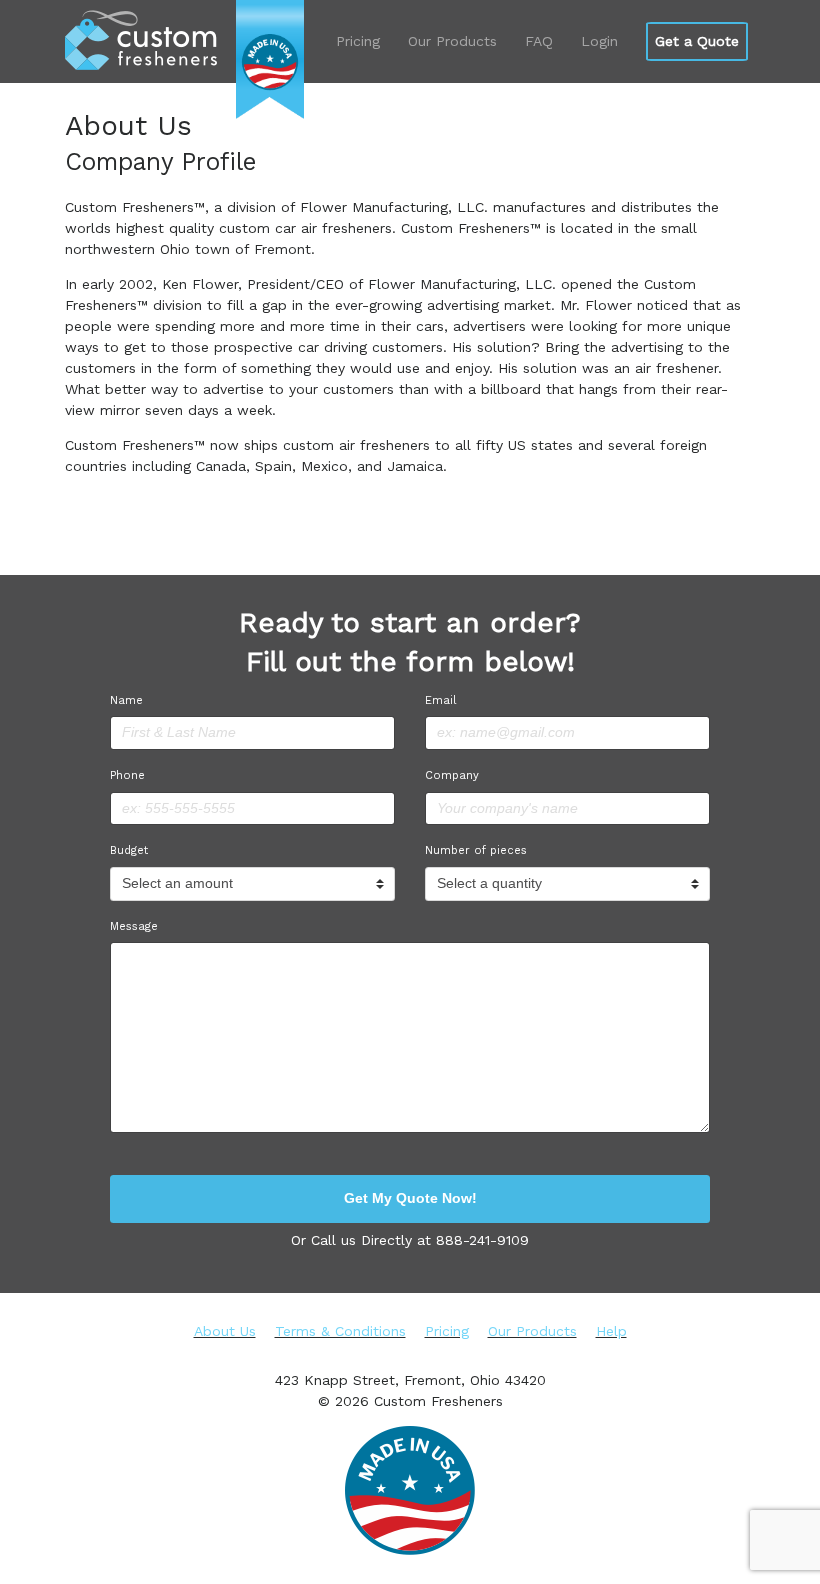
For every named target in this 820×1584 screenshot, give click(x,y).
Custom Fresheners (141, 40)
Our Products (452, 41)
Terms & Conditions (340, 1331)
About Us (225, 1331)
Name (126, 700)
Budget (129, 850)
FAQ (539, 41)
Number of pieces (476, 850)
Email (440, 700)
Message (134, 926)
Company (452, 775)
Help (611, 1331)
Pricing (358, 41)
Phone (127, 775)
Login (599, 41)
